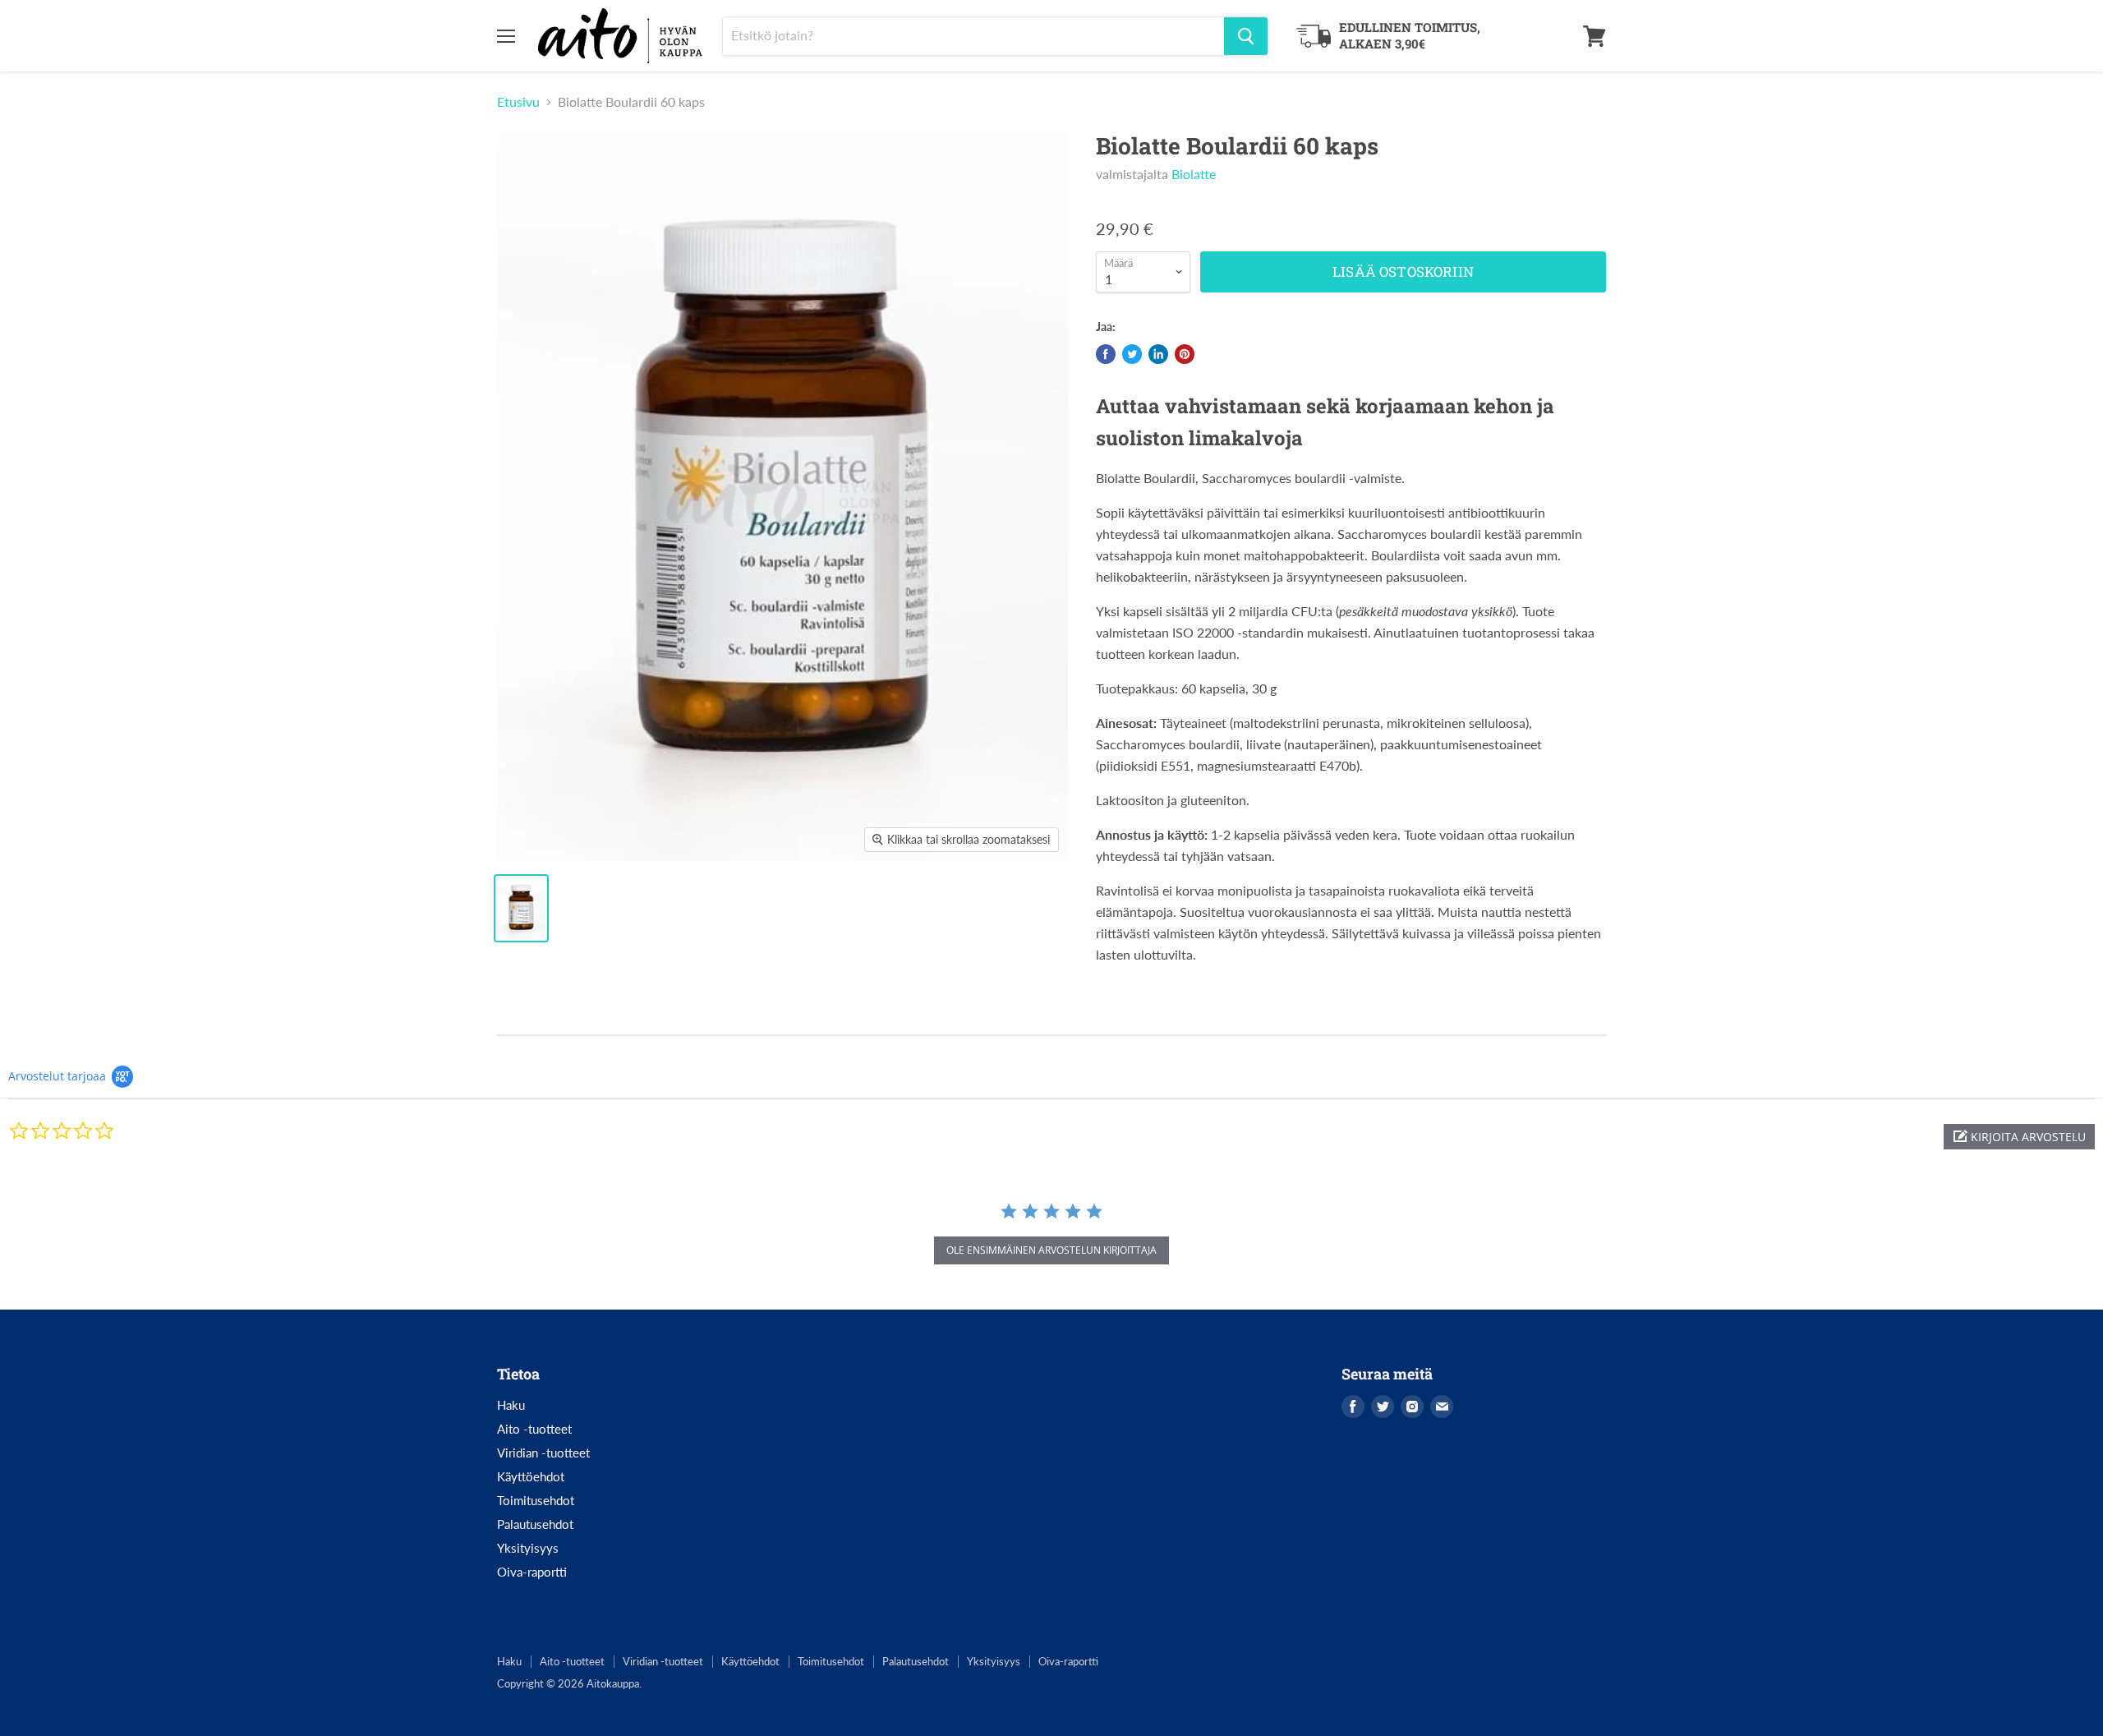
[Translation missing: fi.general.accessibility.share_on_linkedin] (1158, 354)
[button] (2019, 1137)
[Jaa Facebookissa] (1106, 354)
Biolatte (1194, 174)
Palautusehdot (535, 1524)
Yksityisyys (528, 1548)
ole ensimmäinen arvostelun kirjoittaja (1051, 1250)
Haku (511, 1405)
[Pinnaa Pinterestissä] (1185, 354)
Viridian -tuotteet (543, 1453)
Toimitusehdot (536, 1500)
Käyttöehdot (531, 1476)
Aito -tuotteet (534, 1429)
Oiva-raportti (532, 1572)
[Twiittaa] (1132, 354)
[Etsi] (1246, 36)
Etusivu (518, 102)
